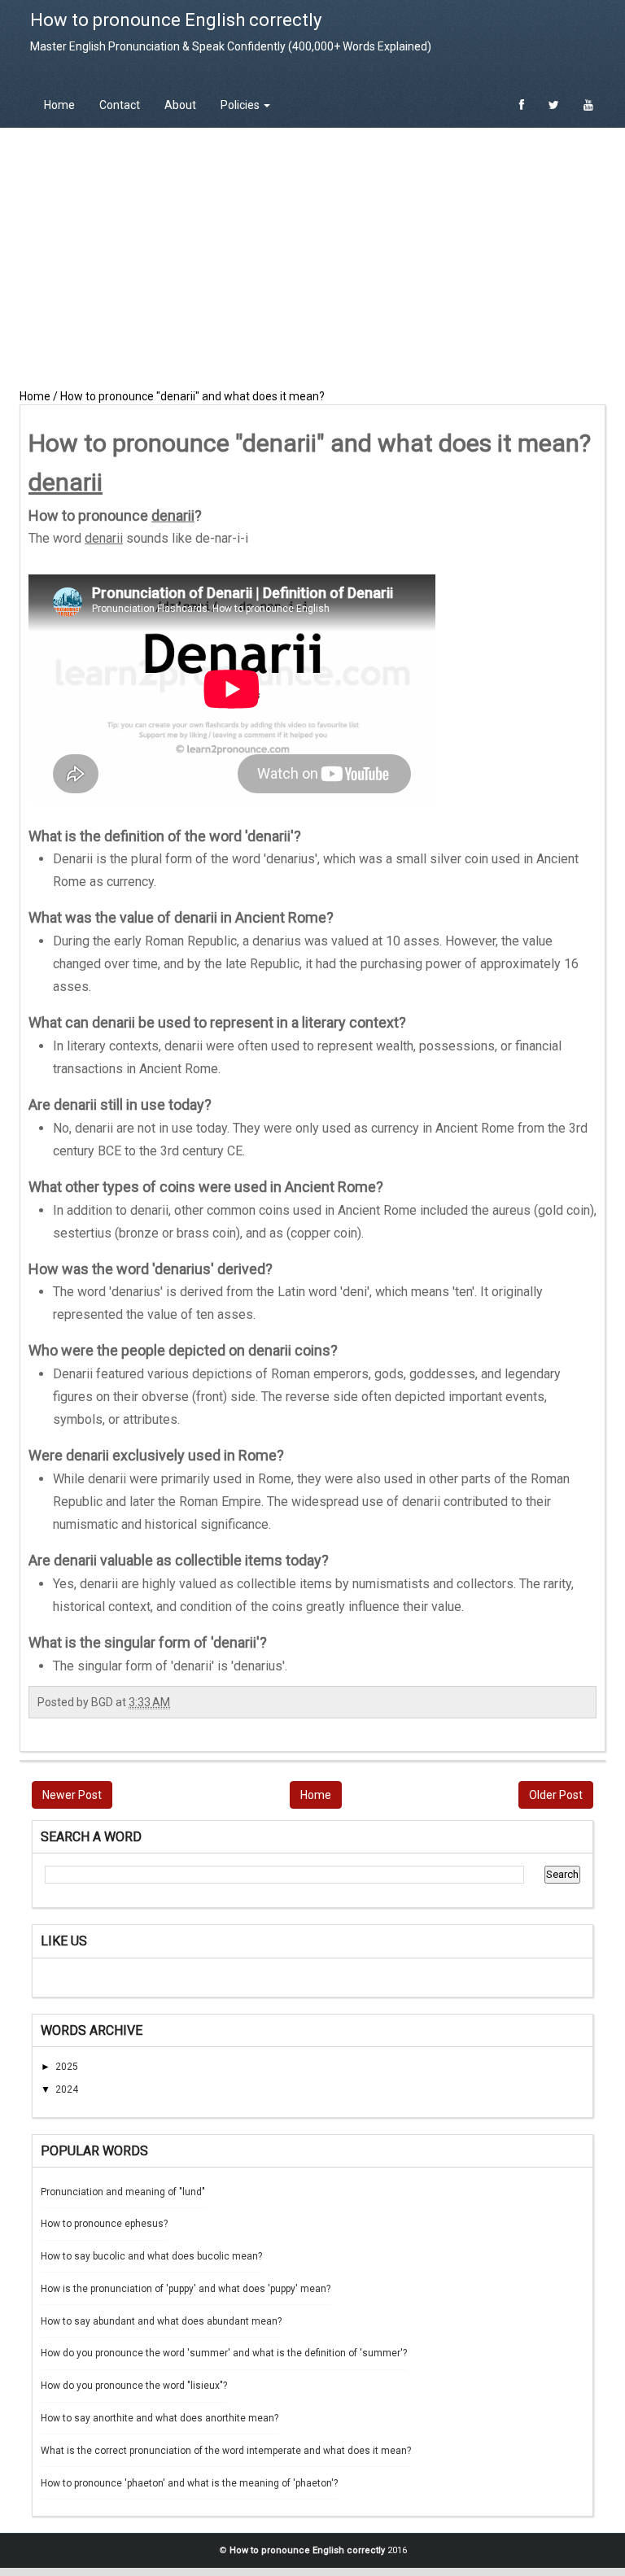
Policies (241, 105)
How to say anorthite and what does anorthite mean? (160, 2418)
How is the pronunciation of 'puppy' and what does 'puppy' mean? (186, 2289)
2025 (67, 2067)
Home (59, 105)
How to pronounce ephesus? (104, 2224)
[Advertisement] (312, 258)
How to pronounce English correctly (176, 20)
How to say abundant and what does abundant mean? (161, 2321)
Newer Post (72, 1795)
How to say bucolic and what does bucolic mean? (151, 2256)
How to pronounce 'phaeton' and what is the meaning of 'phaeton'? (189, 2483)
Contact (120, 105)
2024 (67, 2089)
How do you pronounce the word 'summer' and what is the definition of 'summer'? (224, 2353)
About (180, 105)
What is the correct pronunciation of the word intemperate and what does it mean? (226, 2451)
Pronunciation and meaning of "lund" (123, 2192)
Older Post (556, 1795)
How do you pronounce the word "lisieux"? (134, 2386)
